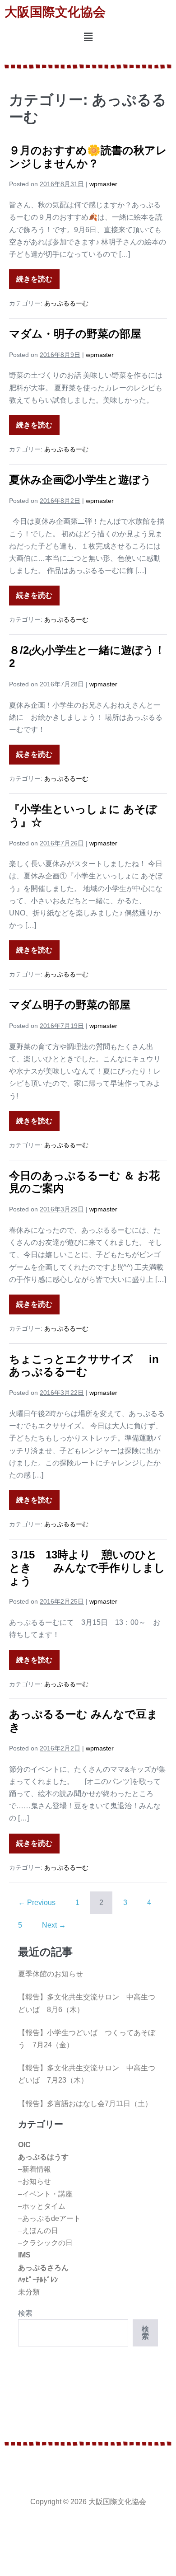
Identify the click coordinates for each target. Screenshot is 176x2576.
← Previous (37, 1903)
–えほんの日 (38, 2231)
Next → (54, 1925)
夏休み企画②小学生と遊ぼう (80, 480)
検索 (25, 2313)
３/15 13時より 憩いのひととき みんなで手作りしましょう (87, 1568)
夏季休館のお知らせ (51, 1974)
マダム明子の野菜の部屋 (70, 1005)
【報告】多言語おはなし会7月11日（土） (85, 2104)
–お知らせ (35, 2181)
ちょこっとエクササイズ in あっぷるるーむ (84, 1365)
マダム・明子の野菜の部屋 (75, 334)
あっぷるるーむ (66, 303)
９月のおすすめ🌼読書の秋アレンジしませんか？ (88, 157)
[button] (88, 38)
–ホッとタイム (42, 2206)
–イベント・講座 (45, 2194)
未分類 (29, 2292)
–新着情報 (35, 2169)
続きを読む (34, 276)
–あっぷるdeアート (49, 2218)
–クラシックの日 (45, 2243)
